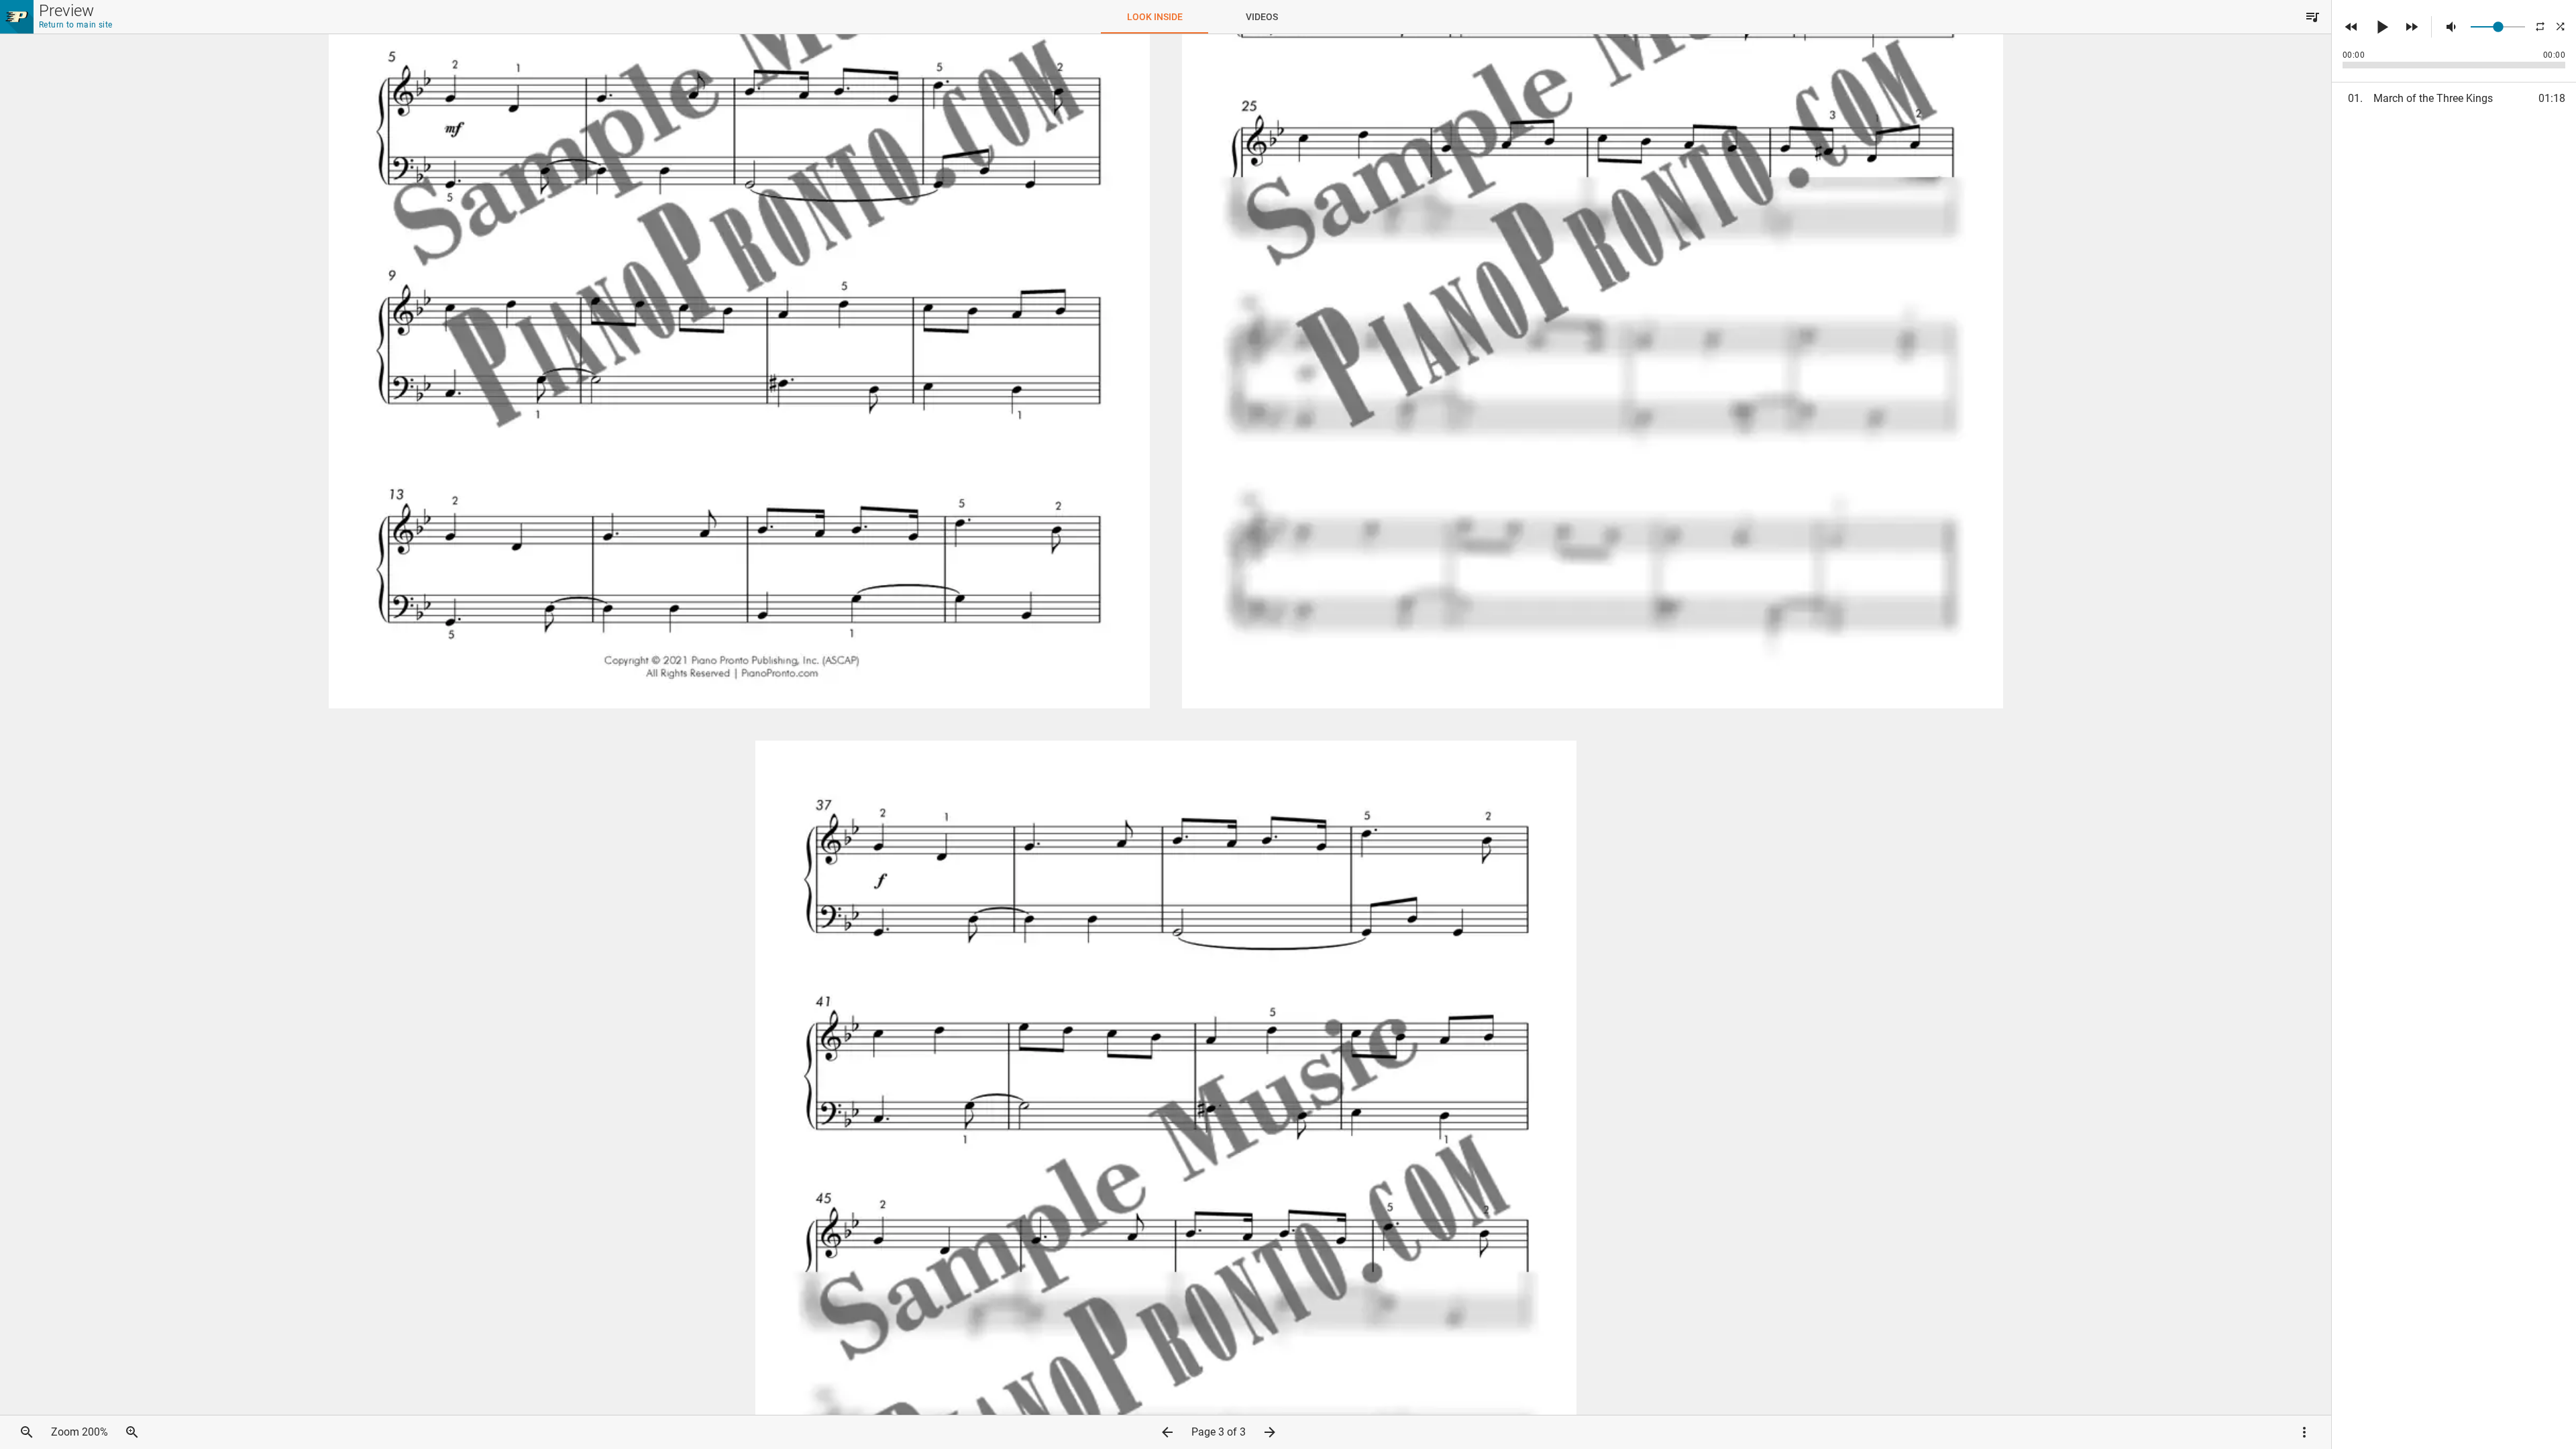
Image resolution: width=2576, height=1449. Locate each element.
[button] (2312, 17)
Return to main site (76, 25)
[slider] (2498, 27)
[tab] (1155, 17)
